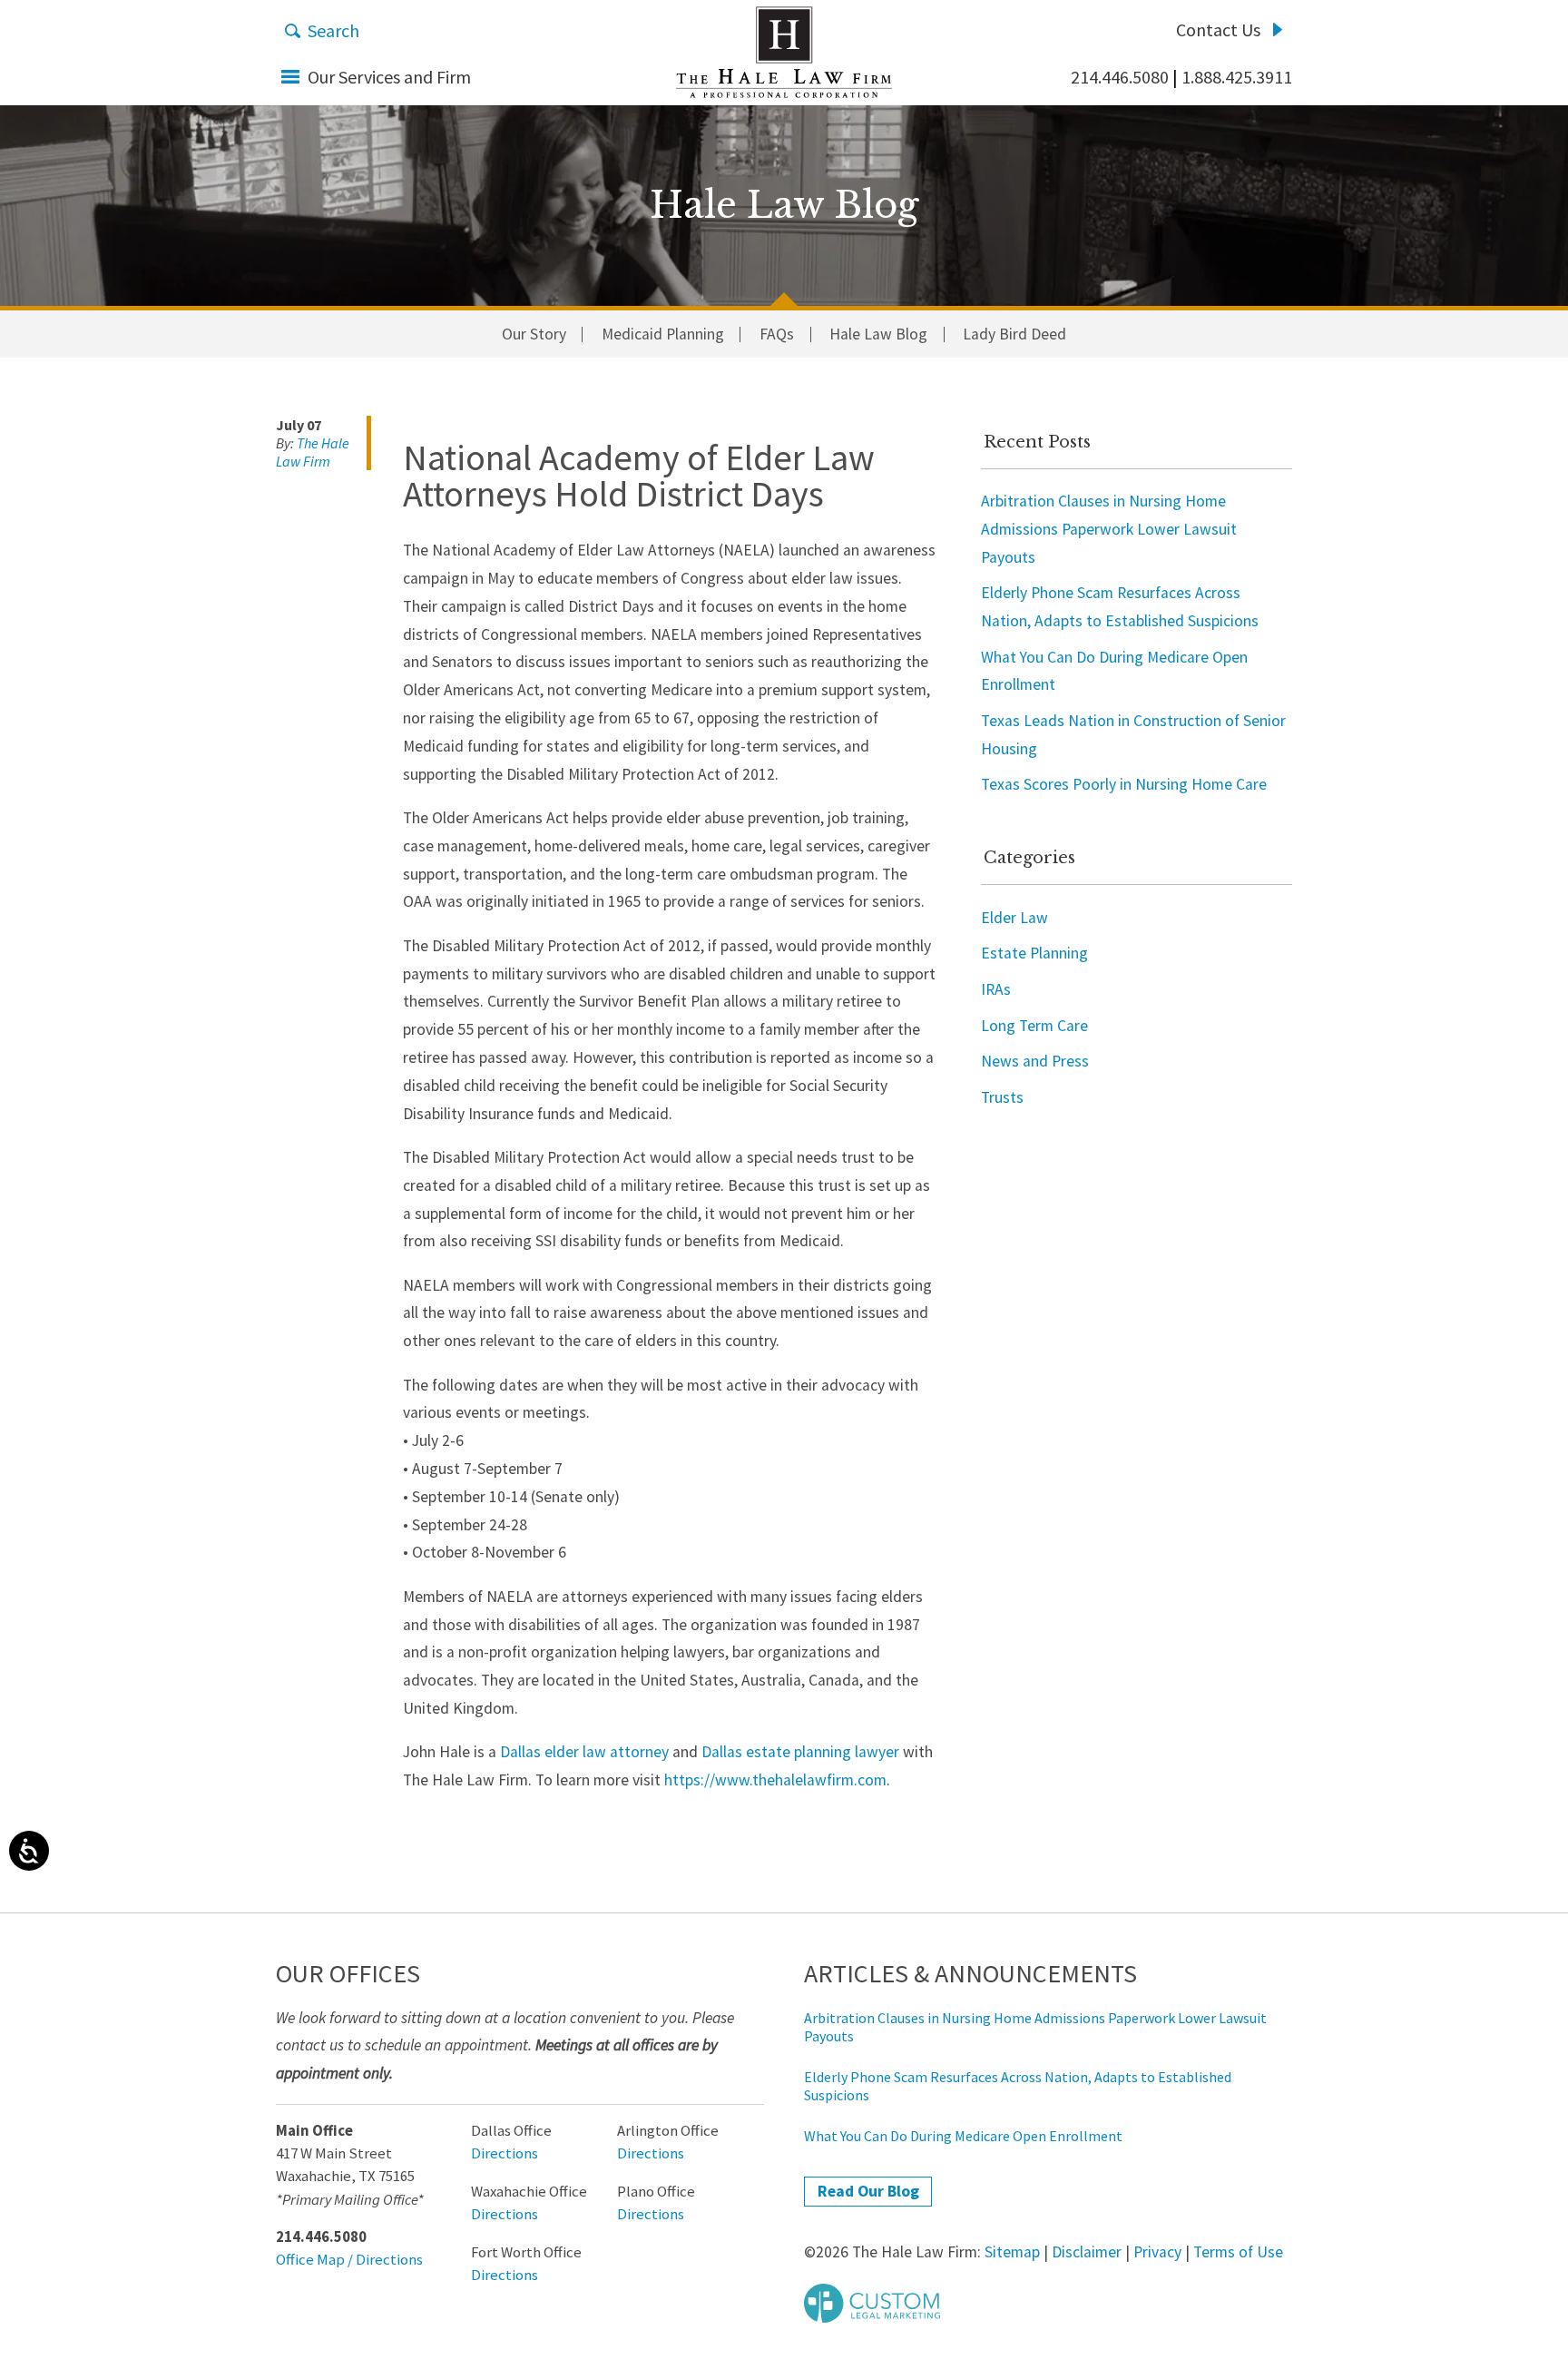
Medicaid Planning (663, 335)
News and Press (1035, 1061)
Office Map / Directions (349, 2260)
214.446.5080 (1120, 77)
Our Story (534, 335)
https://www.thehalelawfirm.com (775, 1780)
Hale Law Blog (878, 335)
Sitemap (1012, 2252)
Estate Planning (1034, 953)
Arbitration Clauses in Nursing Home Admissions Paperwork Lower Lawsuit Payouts (1109, 529)
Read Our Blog (868, 2191)
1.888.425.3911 (1237, 77)
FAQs (777, 335)
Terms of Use (1238, 2252)
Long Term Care (1034, 1026)
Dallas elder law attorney (584, 1752)
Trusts (1002, 1097)
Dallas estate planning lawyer (800, 1752)
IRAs (996, 989)
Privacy (1157, 2252)
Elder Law (1014, 918)
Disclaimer (1087, 2252)
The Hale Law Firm (784, 52)
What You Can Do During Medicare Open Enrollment (963, 2136)
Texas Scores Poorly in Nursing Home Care (1124, 784)
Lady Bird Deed (1014, 335)
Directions (505, 2153)
